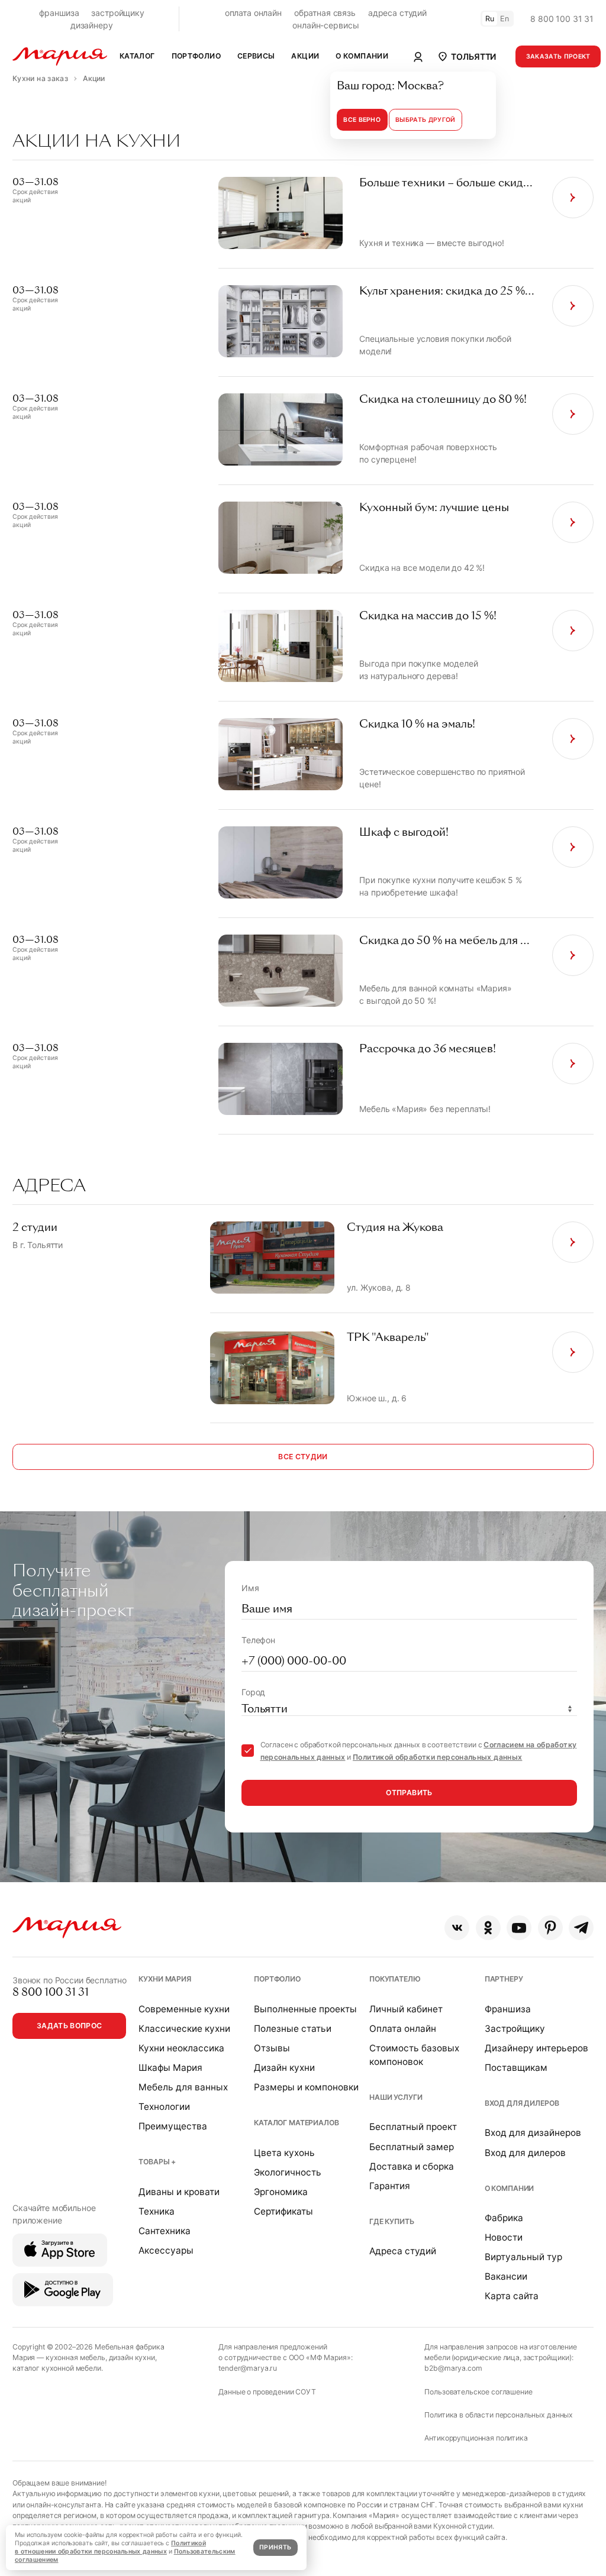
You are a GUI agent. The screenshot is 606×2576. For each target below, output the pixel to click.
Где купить (392, 2221)
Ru (490, 19)
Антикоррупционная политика (476, 2438)
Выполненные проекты (305, 2009)
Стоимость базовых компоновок (414, 2055)
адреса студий (397, 13)
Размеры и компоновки (306, 2087)
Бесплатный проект (413, 2127)
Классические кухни (184, 2029)
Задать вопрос (70, 2026)
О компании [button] (362, 56)
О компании (510, 2188)
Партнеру (504, 1979)
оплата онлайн (253, 13)
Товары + (157, 2162)
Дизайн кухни (284, 2068)
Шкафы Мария (170, 2068)
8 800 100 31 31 (562, 19)
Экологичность (288, 2172)
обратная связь (325, 13)
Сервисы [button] (256, 56)
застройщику (117, 13)
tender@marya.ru (248, 2368)
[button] (466, 56)
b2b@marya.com (453, 2368)
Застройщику (515, 2029)
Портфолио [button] (196, 56)
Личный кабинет (406, 2009)
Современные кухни (184, 2009)
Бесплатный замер (412, 2147)
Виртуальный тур (523, 2257)
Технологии (164, 2107)
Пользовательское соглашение (478, 2392)
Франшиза (508, 2009)
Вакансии (506, 2276)
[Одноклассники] (488, 1928)
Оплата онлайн (403, 2029)
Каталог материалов (296, 2123)
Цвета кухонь (284, 2153)
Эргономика (281, 2192)
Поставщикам (516, 2068)
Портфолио (277, 1979)
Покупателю (395, 1979)
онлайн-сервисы (325, 25)
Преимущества (173, 2126)
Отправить (409, 1793)
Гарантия (390, 2186)
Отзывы (272, 2048)
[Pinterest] (550, 1928)
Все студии (303, 1457)
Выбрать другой (425, 120)
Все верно (362, 120)
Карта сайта (512, 2296)
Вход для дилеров (522, 2103)
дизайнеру (92, 25)
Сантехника (165, 2231)
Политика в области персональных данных (499, 2415)
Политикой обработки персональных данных (437, 1757)
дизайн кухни (132, 2357)
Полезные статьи (293, 2029)
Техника (157, 2211)
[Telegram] (581, 1928)
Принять (275, 2547)
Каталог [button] (137, 56)
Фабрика (504, 2218)
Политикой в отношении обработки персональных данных (110, 2547)
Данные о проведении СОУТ (267, 2392)
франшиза (59, 13)
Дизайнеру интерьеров (536, 2048)
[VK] (457, 1928)
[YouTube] (519, 1928)
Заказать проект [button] (558, 56)
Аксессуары (166, 2250)
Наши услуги (396, 2097)
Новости (504, 2237)
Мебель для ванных (183, 2087)
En (505, 19)
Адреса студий (403, 2251)
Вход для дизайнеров (533, 2133)
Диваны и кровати (179, 2192)
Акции (305, 56)
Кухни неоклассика (181, 2048)
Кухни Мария (165, 1979)
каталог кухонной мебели (57, 2368)
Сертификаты (283, 2211)
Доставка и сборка (412, 2166)
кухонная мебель (75, 2357)
